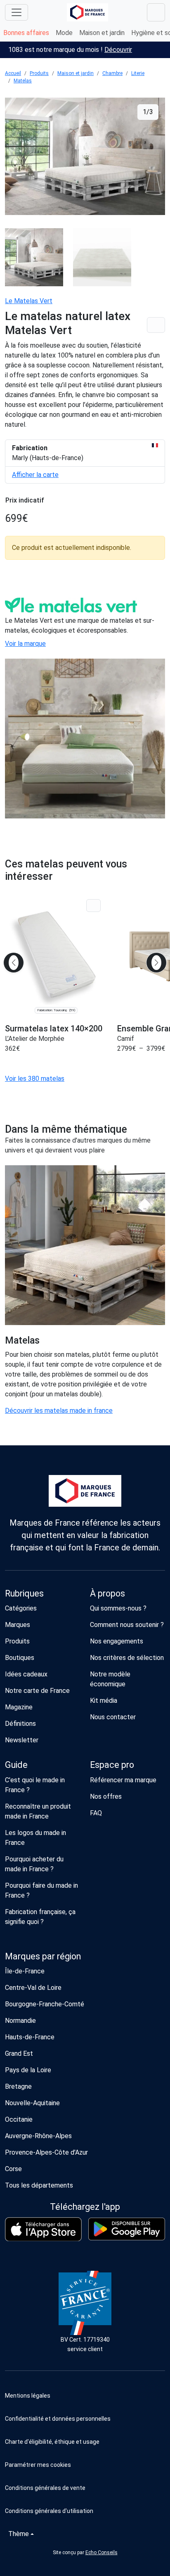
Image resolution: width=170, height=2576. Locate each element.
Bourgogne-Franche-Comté (45, 2004)
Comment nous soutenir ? (127, 1625)
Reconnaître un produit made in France (38, 1811)
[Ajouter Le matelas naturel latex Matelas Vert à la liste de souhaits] (156, 325)
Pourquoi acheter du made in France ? (34, 1864)
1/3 (148, 112)
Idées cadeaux (26, 1674)
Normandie (20, 2021)
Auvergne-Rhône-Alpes (38, 2136)
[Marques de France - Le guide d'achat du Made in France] (87, 12)
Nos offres (106, 1796)
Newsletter (22, 1740)
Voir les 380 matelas (35, 1079)
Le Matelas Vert (29, 301)
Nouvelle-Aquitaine (32, 2103)
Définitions (20, 1724)
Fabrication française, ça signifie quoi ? (40, 1917)
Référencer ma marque (123, 1780)
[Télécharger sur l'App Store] (43, 2229)
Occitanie (19, 2119)
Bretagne (18, 2086)
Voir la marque (25, 644)
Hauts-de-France (30, 2037)
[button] (85, 2465)
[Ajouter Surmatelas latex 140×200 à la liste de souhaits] (93, 906)
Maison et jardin (102, 33)
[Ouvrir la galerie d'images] (85, 158)
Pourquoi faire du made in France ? (41, 1890)
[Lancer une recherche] (156, 12)
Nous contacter (113, 1717)
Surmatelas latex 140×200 (54, 1029)
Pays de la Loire (28, 2070)
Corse (13, 2169)
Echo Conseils (102, 2553)
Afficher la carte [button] (35, 475)
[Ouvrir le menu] (17, 12)
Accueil (13, 73)
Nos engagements (117, 1641)
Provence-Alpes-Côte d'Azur (46, 2152)
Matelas (23, 81)
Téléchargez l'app (85, 2207)
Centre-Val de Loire (33, 1988)
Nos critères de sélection (127, 1658)
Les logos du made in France (35, 1838)
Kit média (104, 1701)
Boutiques (20, 1658)
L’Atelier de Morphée (35, 1039)
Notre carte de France (37, 1691)
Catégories (21, 1608)
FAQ (96, 1813)
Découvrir (118, 50)
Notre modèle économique (110, 1679)
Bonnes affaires (26, 33)
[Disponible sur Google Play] (127, 2229)
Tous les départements (39, 2185)
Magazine (19, 1707)
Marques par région (43, 1956)
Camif (126, 1039)
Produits (39, 73)
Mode (64, 33)
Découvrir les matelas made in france (59, 1411)
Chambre (112, 73)
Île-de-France (25, 1971)
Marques (18, 1625)
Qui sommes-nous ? (118, 1608)
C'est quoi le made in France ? (35, 1785)
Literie (138, 73)
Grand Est (19, 2054)
